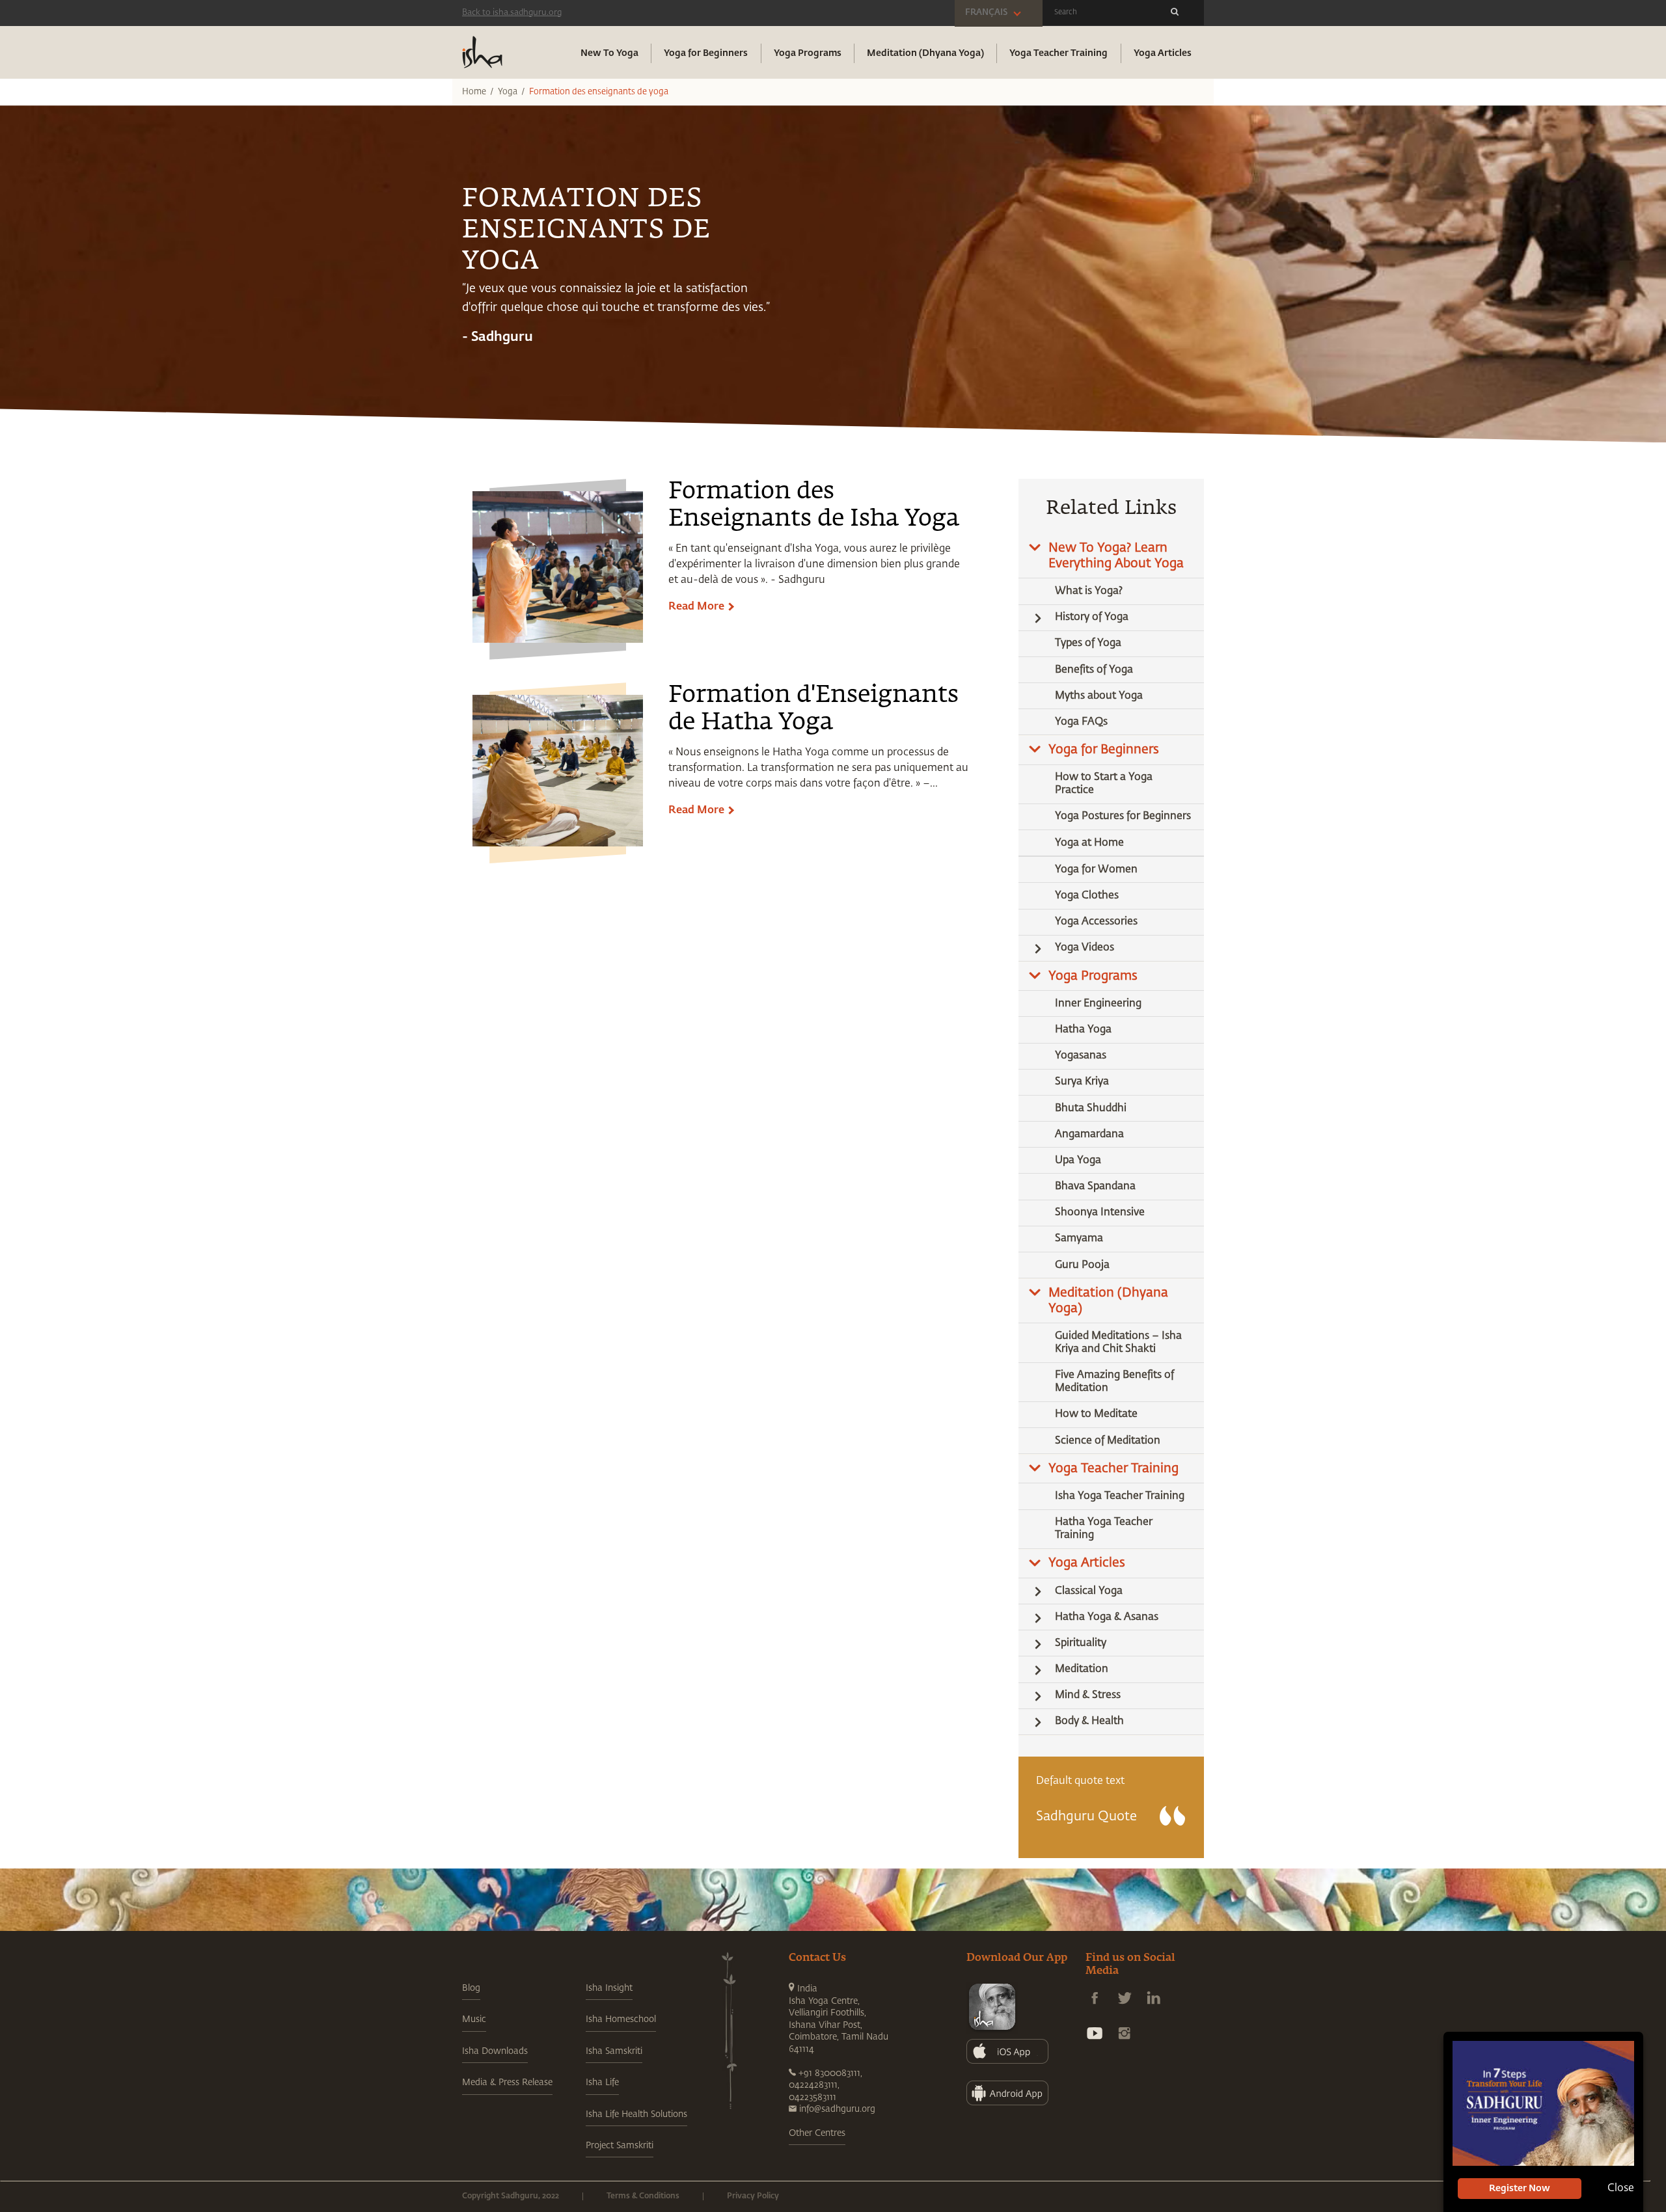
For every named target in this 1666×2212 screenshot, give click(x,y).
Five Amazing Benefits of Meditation (1114, 1382)
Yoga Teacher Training (1058, 53)
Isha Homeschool (621, 2019)
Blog (471, 1988)
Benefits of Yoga (1094, 670)
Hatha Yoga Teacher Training (1104, 1529)
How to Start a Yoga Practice (1104, 784)
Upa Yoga (1078, 1161)
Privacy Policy (753, 2196)
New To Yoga (609, 53)
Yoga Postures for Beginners (1123, 816)
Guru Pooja (1082, 1265)
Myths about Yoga (1099, 696)
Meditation (1082, 1669)
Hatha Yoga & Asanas (1107, 1617)
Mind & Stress (1088, 1695)
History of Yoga (1092, 617)
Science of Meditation (1108, 1441)
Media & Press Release (507, 2083)
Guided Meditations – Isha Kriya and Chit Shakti (1118, 1343)
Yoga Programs (808, 53)
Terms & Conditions (643, 2196)
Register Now (1520, 2189)
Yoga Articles (1163, 53)
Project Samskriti (620, 2146)
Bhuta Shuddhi (1091, 1109)
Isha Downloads (495, 2051)
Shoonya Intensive (1100, 1213)
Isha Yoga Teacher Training (1120, 1496)
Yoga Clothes (1087, 896)
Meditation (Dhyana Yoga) (925, 53)
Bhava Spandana (1095, 1187)
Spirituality (1081, 1643)
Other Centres (817, 2133)
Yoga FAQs (1081, 722)
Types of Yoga (1088, 643)
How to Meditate (1096, 1414)
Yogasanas (1081, 1056)
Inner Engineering (1098, 1004)
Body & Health (1089, 1721)
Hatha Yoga (1083, 1030)
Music (474, 2019)
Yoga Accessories (1096, 922)
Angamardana (1089, 1135)
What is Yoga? (1089, 591)
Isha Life (602, 2083)
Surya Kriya (1082, 1082)
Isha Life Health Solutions (636, 2114)
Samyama (1079, 1239)
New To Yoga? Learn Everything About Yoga (1116, 556)
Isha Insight (609, 1988)
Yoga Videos (1085, 948)
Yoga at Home (1089, 843)
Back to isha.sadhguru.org (512, 13)
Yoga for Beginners (706, 53)
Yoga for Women (1096, 870)
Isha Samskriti (614, 2051)
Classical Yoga (1089, 1591)
